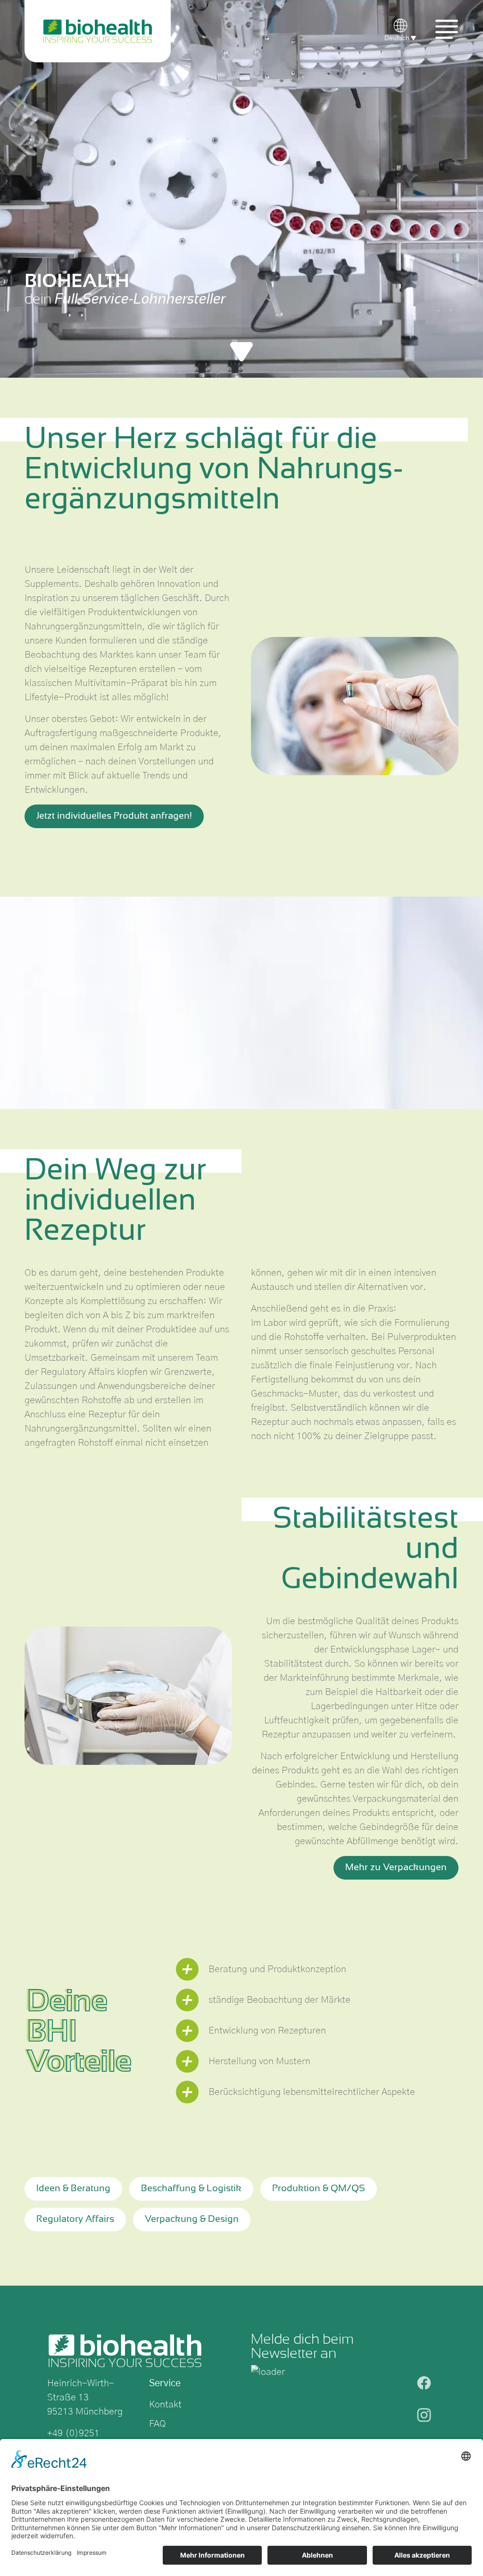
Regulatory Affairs (75, 2219)
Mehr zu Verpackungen (396, 1868)
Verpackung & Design (192, 2219)
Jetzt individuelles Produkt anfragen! (114, 816)
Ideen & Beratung (73, 2189)
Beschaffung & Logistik (191, 2189)
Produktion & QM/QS (319, 2189)
